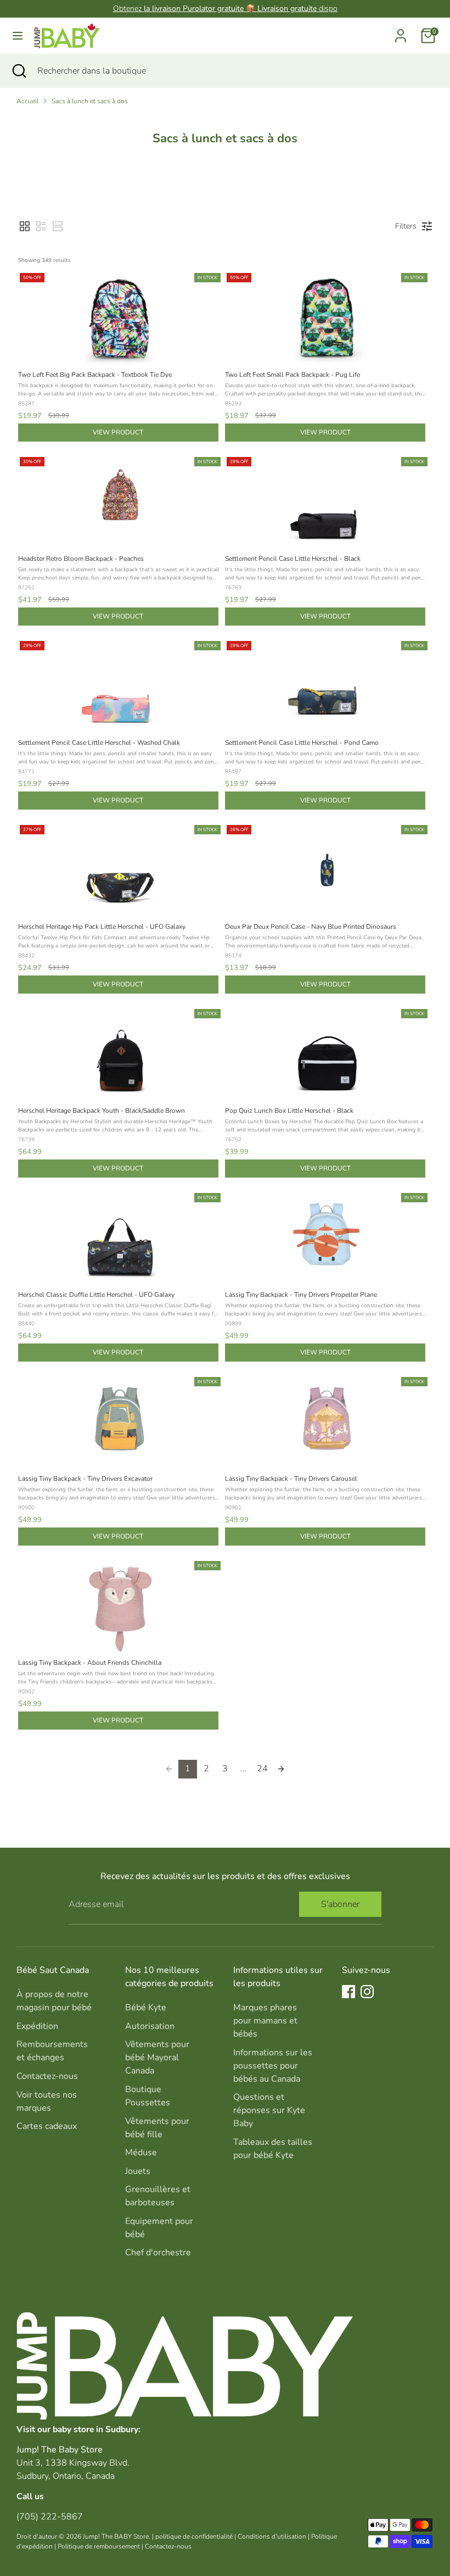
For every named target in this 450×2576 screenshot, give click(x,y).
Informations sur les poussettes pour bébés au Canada (273, 2066)
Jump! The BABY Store (116, 2536)
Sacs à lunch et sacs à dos (90, 101)
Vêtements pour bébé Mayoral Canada (157, 2058)
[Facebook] (348, 1992)
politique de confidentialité (194, 2536)
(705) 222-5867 (50, 2517)
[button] (25, 226)
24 (262, 1769)
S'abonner (340, 1904)
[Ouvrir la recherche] (19, 71)
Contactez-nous (47, 2076)
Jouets (138, 2171)
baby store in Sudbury (95, 2429)
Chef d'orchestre (158, 2252)
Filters (406, 226)
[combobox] (235, 71)
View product (118, 432)
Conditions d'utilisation (272, 2536)
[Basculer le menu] (18, 36)
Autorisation (150, 2026)
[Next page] (281, 1769)
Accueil (27, 101)
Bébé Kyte (146, 2008)
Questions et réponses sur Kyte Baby (269, 2110)
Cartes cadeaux (47, 2126)
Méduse (141, 2153)
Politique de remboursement (99, 2546)
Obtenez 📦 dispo (225, 9)
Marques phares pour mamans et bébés (265, 2021)
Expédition (37, 2026)
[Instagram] (367, 1992)
